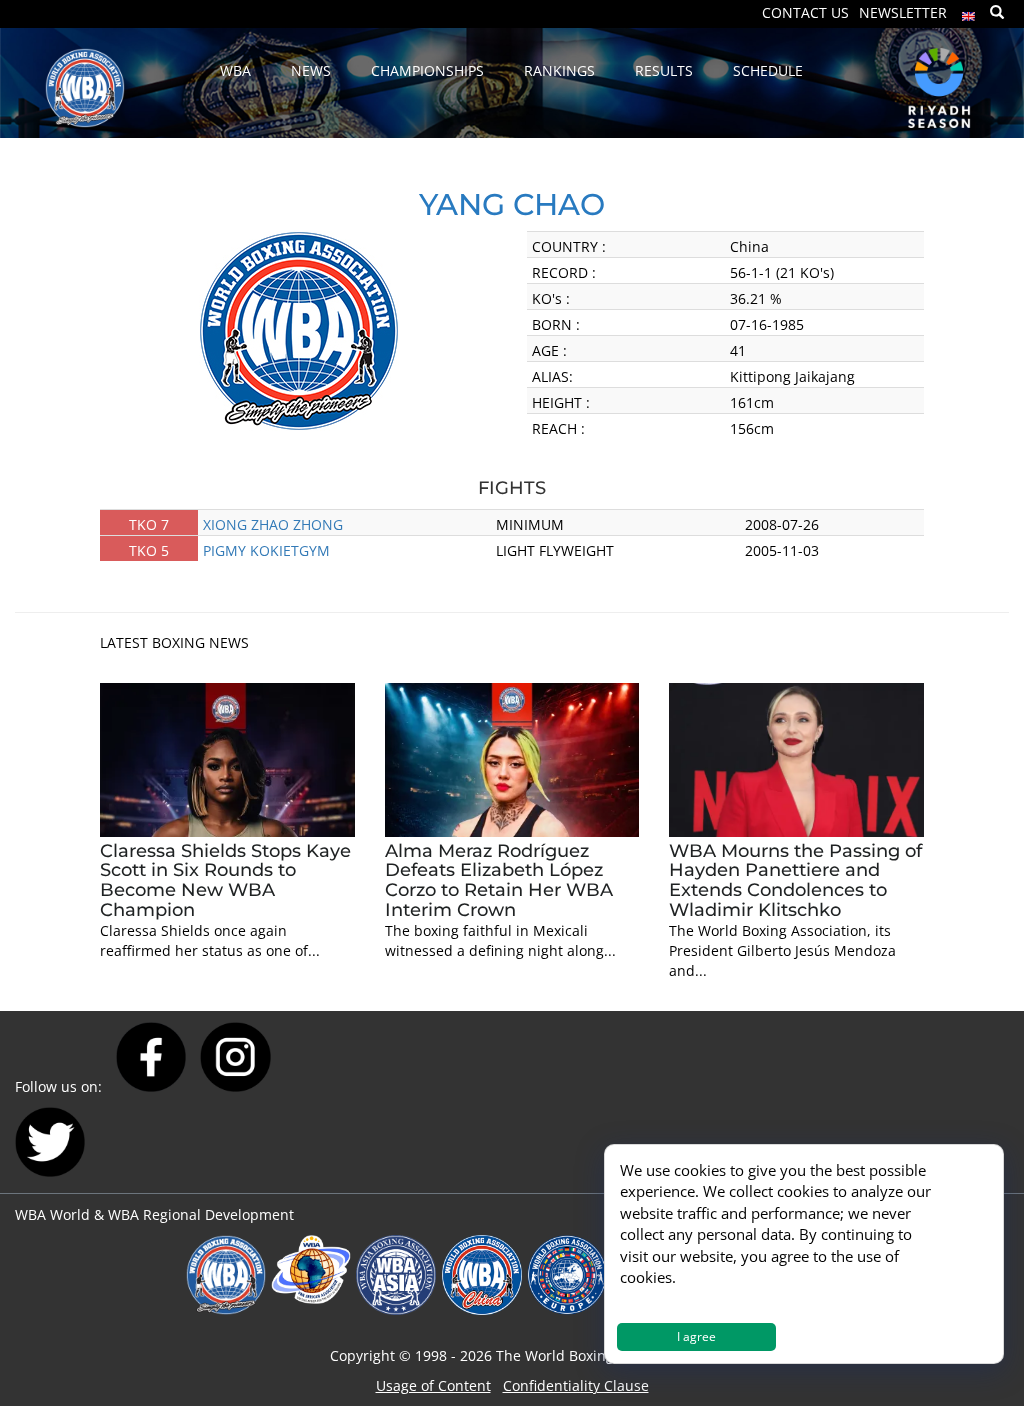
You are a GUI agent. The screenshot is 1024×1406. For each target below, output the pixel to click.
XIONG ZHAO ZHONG (273, 524)
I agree (696, 1336)
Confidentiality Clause (576, 1385)
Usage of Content (433, 1385)
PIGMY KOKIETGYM (266, 550)
